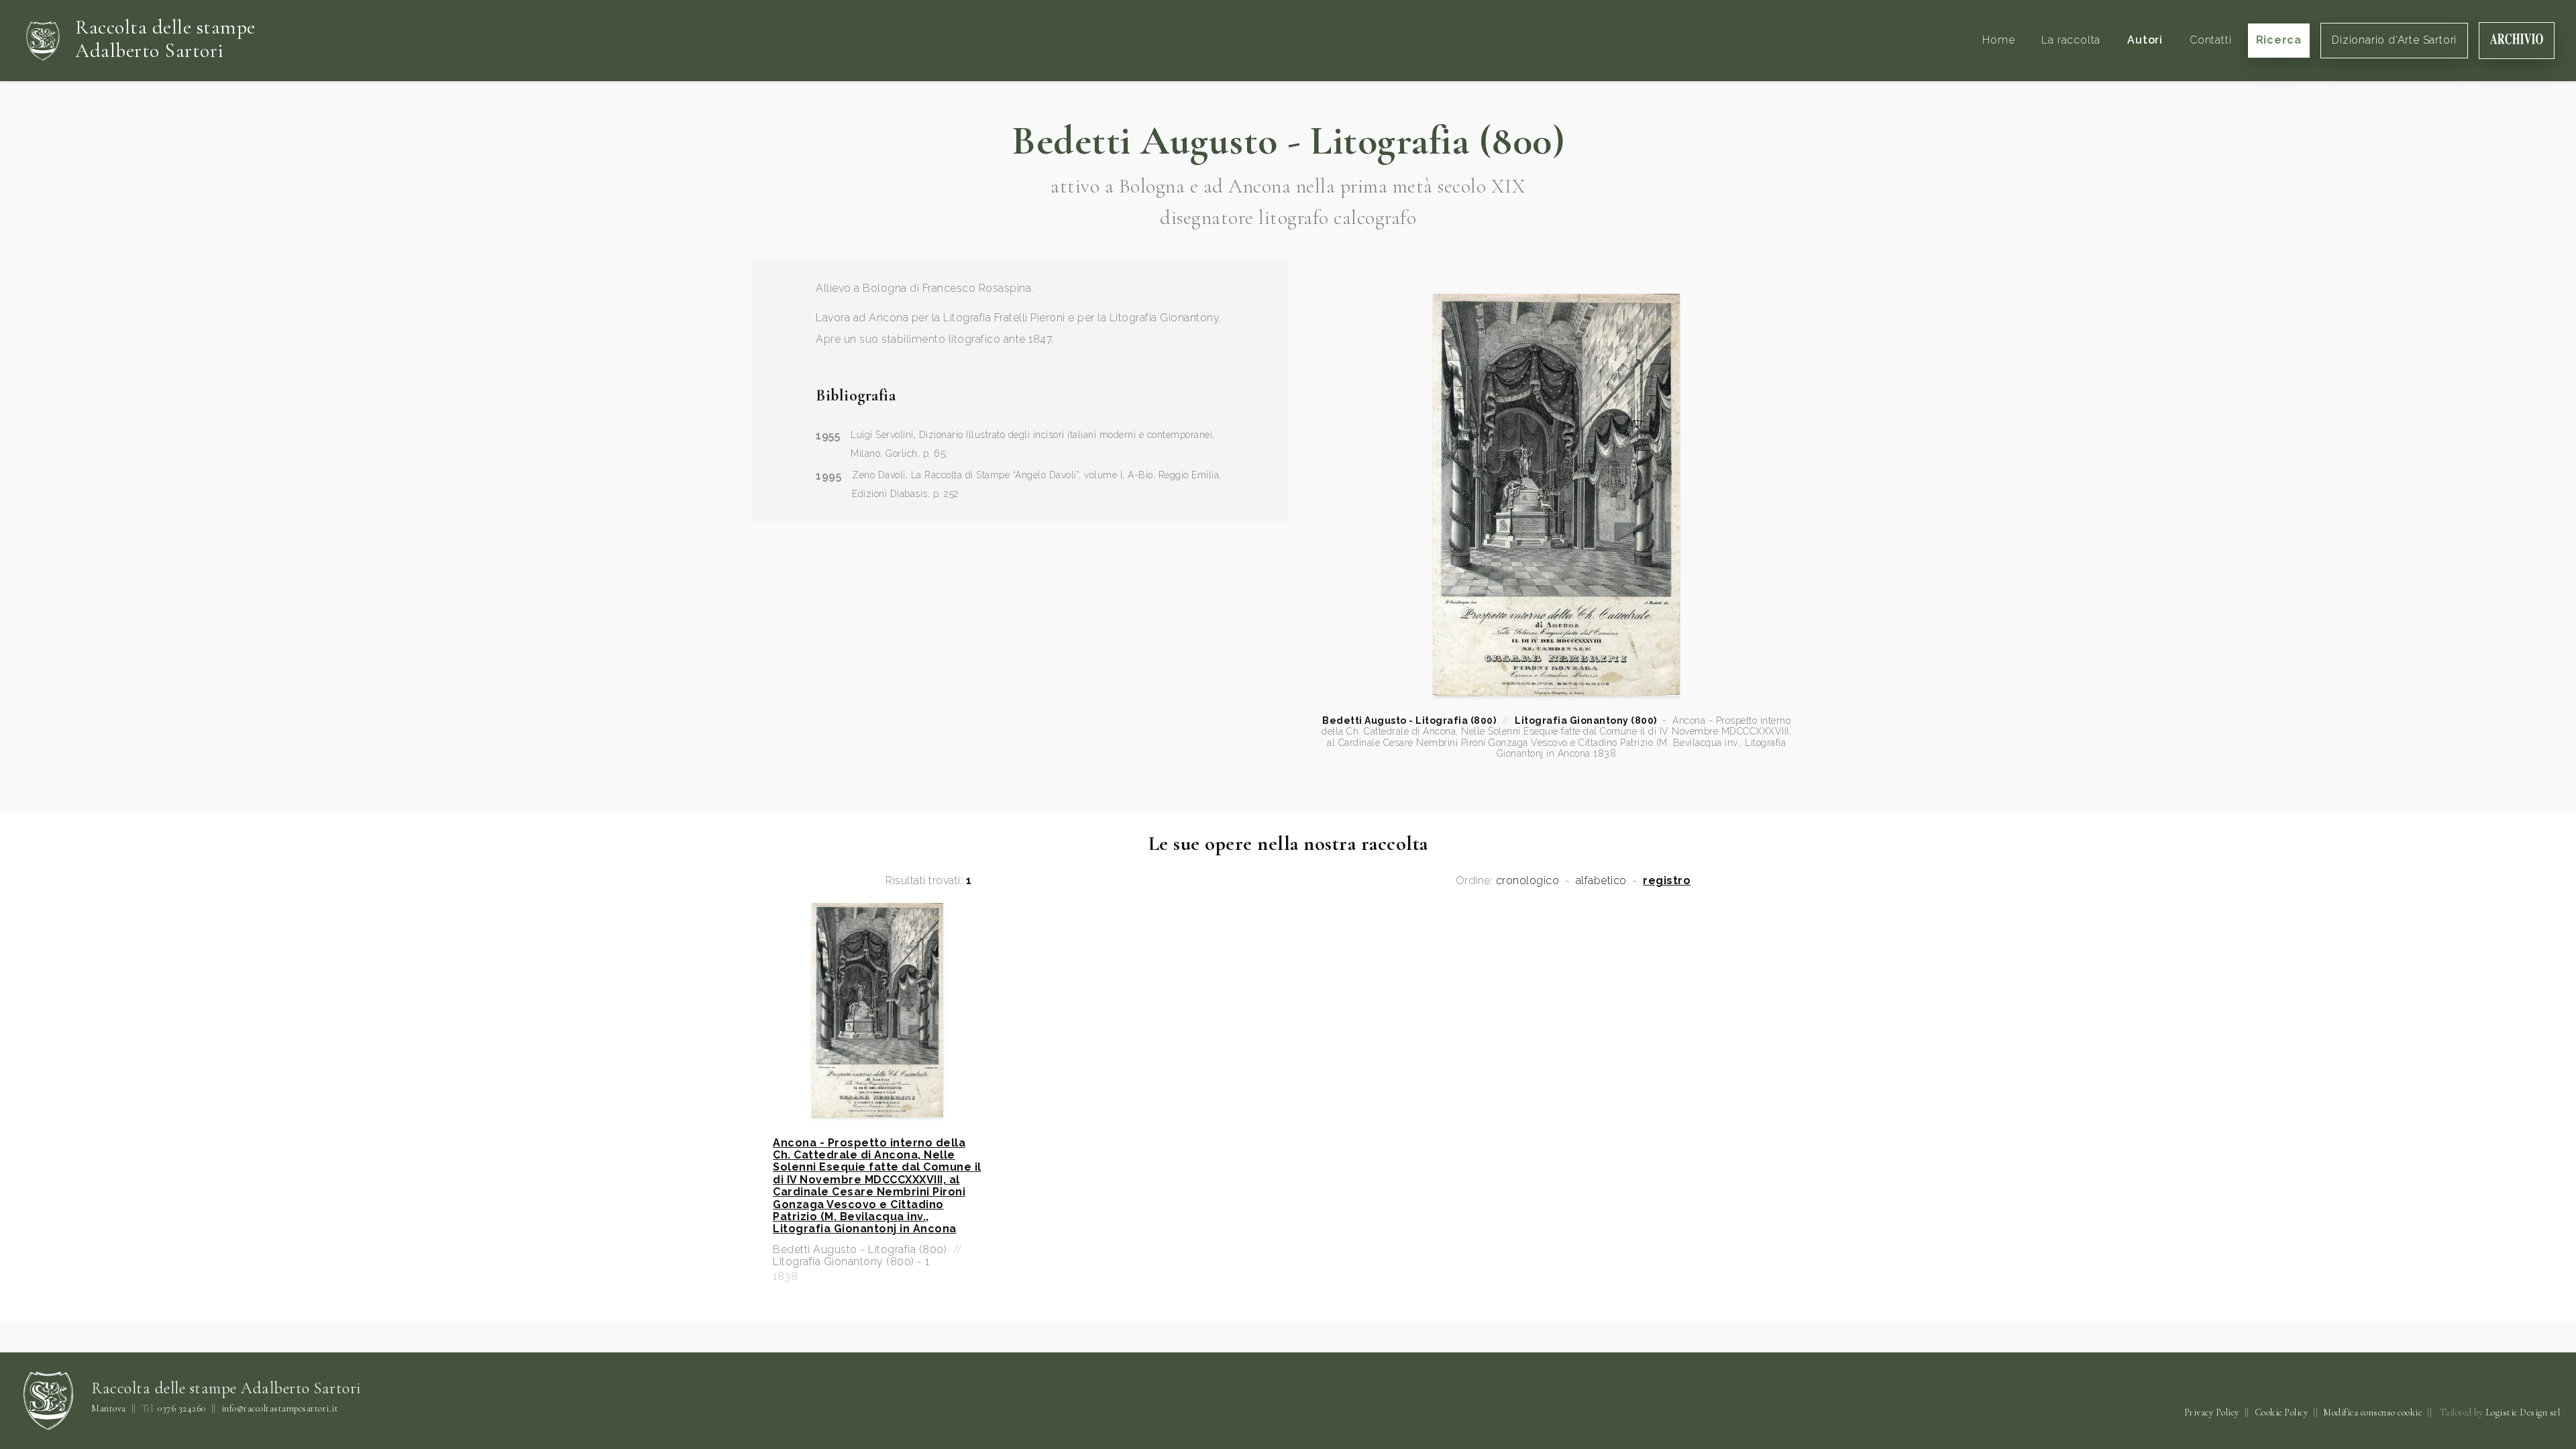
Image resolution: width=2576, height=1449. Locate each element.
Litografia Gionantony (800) (1586, 720)
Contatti (2210, 40)
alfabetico (1601, 881)
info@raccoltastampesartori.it (280, 1409)
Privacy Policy (2212, 1412)
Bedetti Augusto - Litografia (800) (1409, 720)
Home (1998, 40)
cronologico (1528, 881)
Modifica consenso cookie (2372, 1412)
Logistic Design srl (2523, 1412)
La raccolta (2071, 40)
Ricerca (2279, 40)
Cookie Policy (2282, 1412)
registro (1667, 881)
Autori (2145, 40)
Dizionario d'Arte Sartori (2394, 40)
